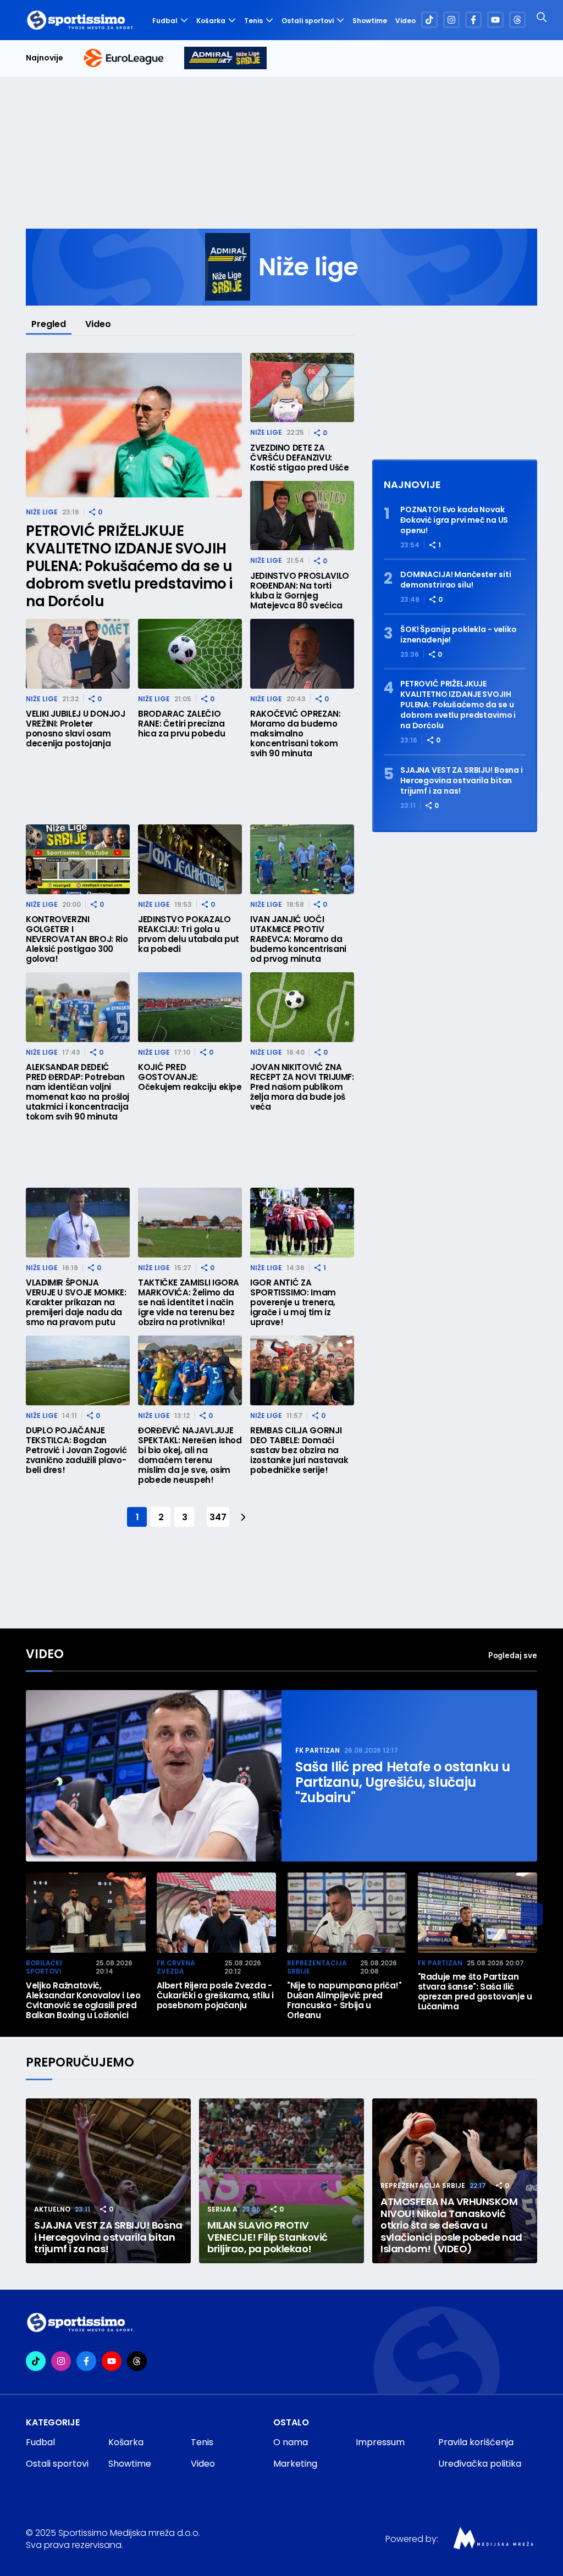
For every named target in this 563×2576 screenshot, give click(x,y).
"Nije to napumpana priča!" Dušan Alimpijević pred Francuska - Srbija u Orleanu (344, 2001)
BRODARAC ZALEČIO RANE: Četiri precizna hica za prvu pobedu (181, 724)
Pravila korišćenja (476, 2442)
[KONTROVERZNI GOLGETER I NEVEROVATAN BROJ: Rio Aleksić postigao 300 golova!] (78, 859)
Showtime (370, 21)
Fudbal (165, 21)
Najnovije (45, 58)
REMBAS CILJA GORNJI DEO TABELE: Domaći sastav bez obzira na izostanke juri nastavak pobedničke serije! (299, 1450)
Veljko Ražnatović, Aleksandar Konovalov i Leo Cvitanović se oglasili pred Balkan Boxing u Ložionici (83, 2001)
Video (405, 21)
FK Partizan (318, 1750)
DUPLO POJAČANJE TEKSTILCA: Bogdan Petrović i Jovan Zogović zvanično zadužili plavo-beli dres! (76, 1450)
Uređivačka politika (480, 2464)
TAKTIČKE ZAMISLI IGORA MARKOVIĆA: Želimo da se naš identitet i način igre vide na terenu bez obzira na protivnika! (189, 1303)
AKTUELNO (52, 2209)
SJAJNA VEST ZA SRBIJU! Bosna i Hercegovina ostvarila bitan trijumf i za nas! (462, 781)
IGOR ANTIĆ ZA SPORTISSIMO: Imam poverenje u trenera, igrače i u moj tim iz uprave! (293, 1303)
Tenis (253, 21)
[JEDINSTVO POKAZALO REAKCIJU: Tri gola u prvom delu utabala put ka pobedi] (190, 859)
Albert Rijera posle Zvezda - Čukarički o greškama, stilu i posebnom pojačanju (216, 1996)
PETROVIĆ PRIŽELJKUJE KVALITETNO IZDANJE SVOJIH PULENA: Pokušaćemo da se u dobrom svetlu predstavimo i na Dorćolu (129, 566)
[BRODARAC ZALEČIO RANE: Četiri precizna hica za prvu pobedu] (190, 654)
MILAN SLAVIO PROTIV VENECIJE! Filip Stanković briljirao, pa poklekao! (267, 2237)
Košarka (211, 21)
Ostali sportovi (308, 21)
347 (218, 1517)
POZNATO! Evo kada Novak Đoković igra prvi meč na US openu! (454, 520)
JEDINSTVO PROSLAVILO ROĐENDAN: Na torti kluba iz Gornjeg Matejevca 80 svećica (300, 591)
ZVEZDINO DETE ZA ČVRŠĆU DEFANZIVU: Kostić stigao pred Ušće (300, 458)
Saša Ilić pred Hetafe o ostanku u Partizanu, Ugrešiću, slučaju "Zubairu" (403, 1782)
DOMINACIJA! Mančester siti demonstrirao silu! (456, 580)
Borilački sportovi (44, 1967)
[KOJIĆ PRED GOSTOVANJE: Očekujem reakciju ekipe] (190, 1007)
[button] (532, 1914)
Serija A (222, 2209)
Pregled (49, 324)
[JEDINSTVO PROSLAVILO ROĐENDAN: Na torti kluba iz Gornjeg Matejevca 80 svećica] (302, 516)
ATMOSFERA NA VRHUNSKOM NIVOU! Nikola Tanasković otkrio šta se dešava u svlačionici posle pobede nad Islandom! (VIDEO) (451, 2225)
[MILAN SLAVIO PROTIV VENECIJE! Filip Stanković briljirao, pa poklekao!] (281, 2181)
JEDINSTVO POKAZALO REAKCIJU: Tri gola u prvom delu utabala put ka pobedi (189, 934)
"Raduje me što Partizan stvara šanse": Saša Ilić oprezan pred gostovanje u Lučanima (475, 1992)
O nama (291, 2442)
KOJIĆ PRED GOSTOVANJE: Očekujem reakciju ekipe (190, 1077)
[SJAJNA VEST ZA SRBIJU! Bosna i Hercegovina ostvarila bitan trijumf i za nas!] (108, 2181)
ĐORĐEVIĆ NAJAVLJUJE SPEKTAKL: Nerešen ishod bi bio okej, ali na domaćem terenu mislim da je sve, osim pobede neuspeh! (190, 1455)
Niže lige (42, 512)
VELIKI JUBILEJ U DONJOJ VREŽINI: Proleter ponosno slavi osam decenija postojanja (76, 729)
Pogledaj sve (513, 1655)
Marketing (295, 2464)
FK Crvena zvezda (176, 1967)
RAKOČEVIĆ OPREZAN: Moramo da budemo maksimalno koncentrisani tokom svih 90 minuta (296, 734)
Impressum (380, 2442)
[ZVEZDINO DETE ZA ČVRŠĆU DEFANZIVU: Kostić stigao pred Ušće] (302, 388)
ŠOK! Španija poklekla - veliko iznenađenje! (459, 635)
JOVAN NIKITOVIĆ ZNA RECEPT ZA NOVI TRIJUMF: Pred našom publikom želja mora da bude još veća (302, 1087)
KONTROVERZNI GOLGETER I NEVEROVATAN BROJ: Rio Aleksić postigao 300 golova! (77, 939)
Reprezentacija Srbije (317, 1967)
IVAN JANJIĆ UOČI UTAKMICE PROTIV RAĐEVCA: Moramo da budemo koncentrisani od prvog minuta (298, 939)
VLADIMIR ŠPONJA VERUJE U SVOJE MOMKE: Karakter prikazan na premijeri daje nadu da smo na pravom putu (76, 1303)
